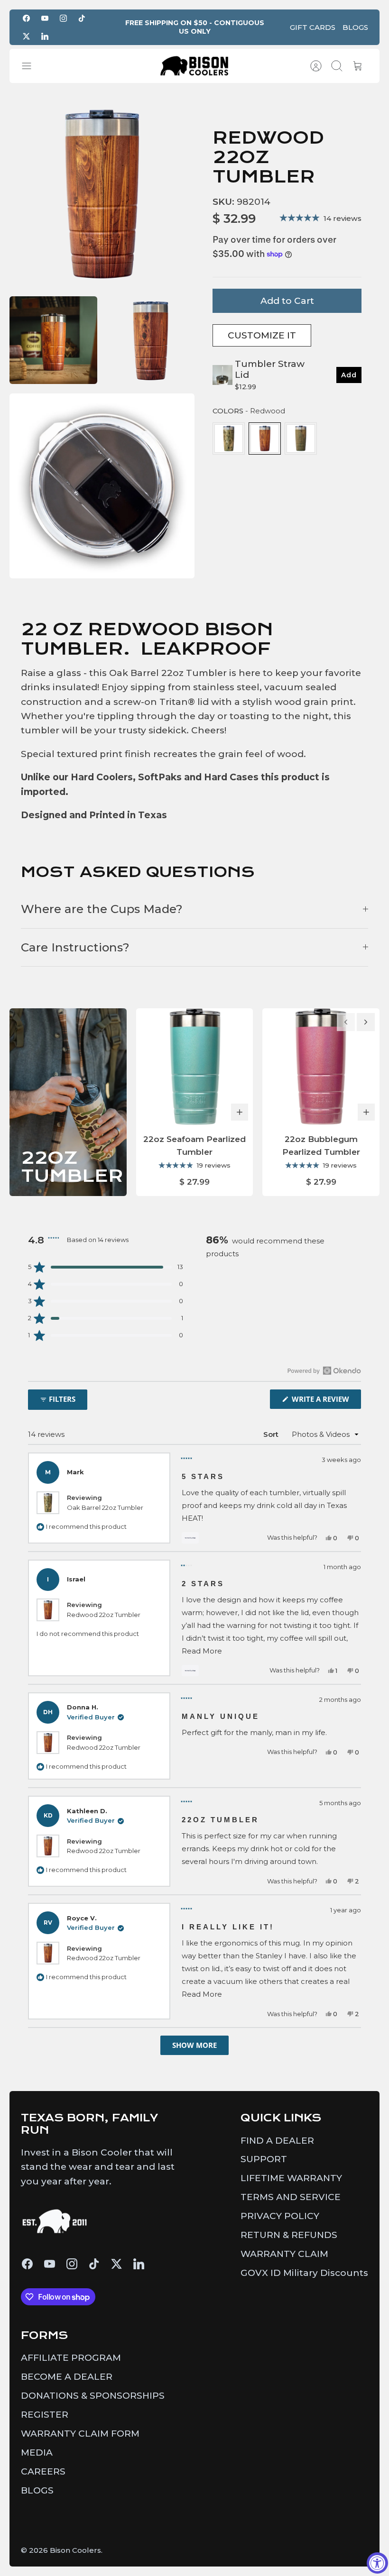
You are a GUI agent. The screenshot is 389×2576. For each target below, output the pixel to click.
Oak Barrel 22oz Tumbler (105, 1507)
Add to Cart (287, 301)
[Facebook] (26, 18)
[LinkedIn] (45, 36)
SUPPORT (264, 2159)
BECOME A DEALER (67, 2377)
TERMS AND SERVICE (291, 2197)
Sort (271, 1434)
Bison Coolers (75, 2550)
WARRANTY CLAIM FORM (80, 2434)
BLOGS (355, 27)
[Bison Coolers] (194, 66)
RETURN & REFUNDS (289, 2235)
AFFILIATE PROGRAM (71, 2358)
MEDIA (37, 2453)
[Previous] (346, 1022)
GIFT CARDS (313, 27)
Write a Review (325, 1401)
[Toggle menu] (31, 66)
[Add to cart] (240, 1112)
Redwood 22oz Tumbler (104, 1615)
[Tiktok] (82, 18)
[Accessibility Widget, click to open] (377, 2563)
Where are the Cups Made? (102, 909)
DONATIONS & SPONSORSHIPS (93, 2396)
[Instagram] (63, 18)
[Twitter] (26, 36)
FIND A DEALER (277, 2141)
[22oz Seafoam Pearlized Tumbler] (195, 1067)
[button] (106, 1267)
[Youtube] (45, 18)
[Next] (366, 1022)
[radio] (229, 438)
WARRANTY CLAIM (284, 2254)
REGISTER (45, 2415)
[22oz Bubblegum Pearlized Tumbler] (321, 1067)
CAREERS (43, 2471)
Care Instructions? (75, 947)
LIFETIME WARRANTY (291, 2178)
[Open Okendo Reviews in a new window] (324, 1370)
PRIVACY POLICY (280, 2216)
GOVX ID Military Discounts (304, 2273)
